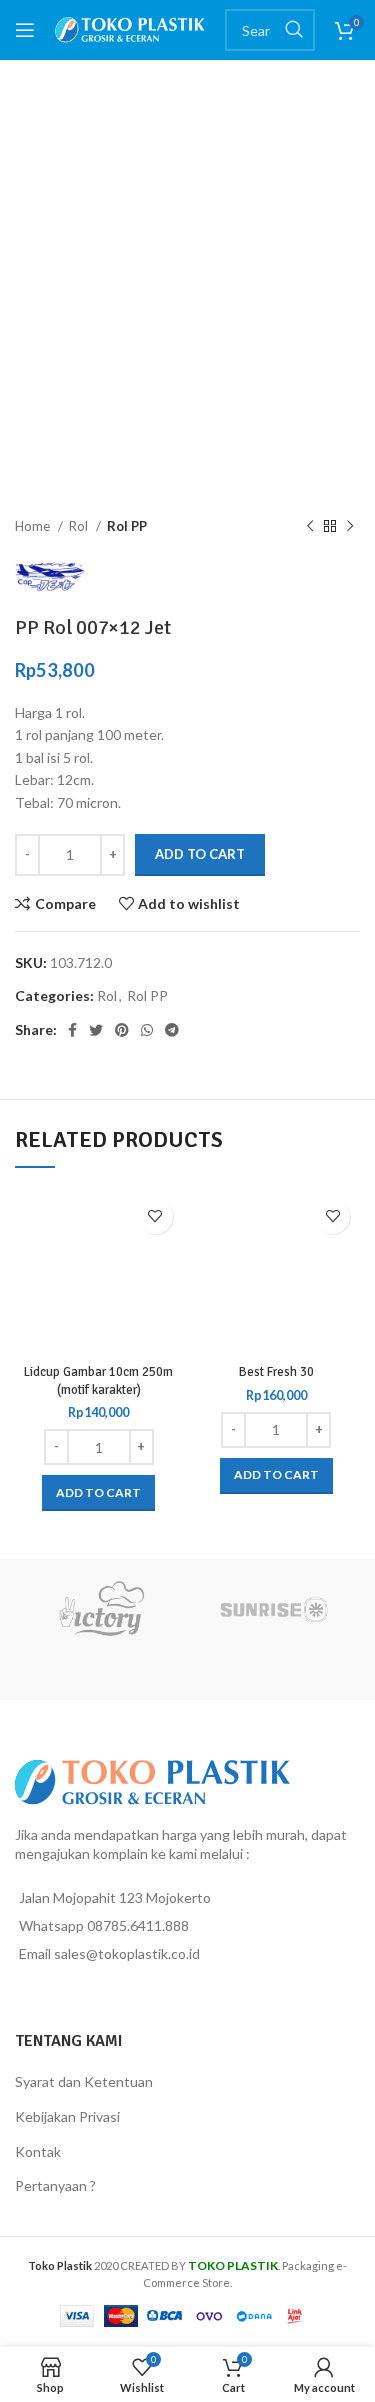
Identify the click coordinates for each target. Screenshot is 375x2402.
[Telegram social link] (172, 1030)
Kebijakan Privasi (67, 2116)
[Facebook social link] (72, 1030)
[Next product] (350, 527)
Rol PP (127, 526)
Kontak (38, 2151)
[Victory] (101, 1609)
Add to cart (200, 854)
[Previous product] (310, 527)
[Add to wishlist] (155, 1216)
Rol (80, 526)
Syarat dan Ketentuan (84, 2081)
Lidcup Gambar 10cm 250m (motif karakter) (98, 1381)
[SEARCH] (294, 30)
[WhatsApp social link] (147, 1030)
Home (34, 526)
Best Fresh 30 (276, 1372)
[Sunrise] (274, 1609)
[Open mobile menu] (25, 30)
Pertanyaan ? (55, 2185)
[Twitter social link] (96, 1030)
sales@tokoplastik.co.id (127, 1953)
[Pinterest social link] (122, 1030)
